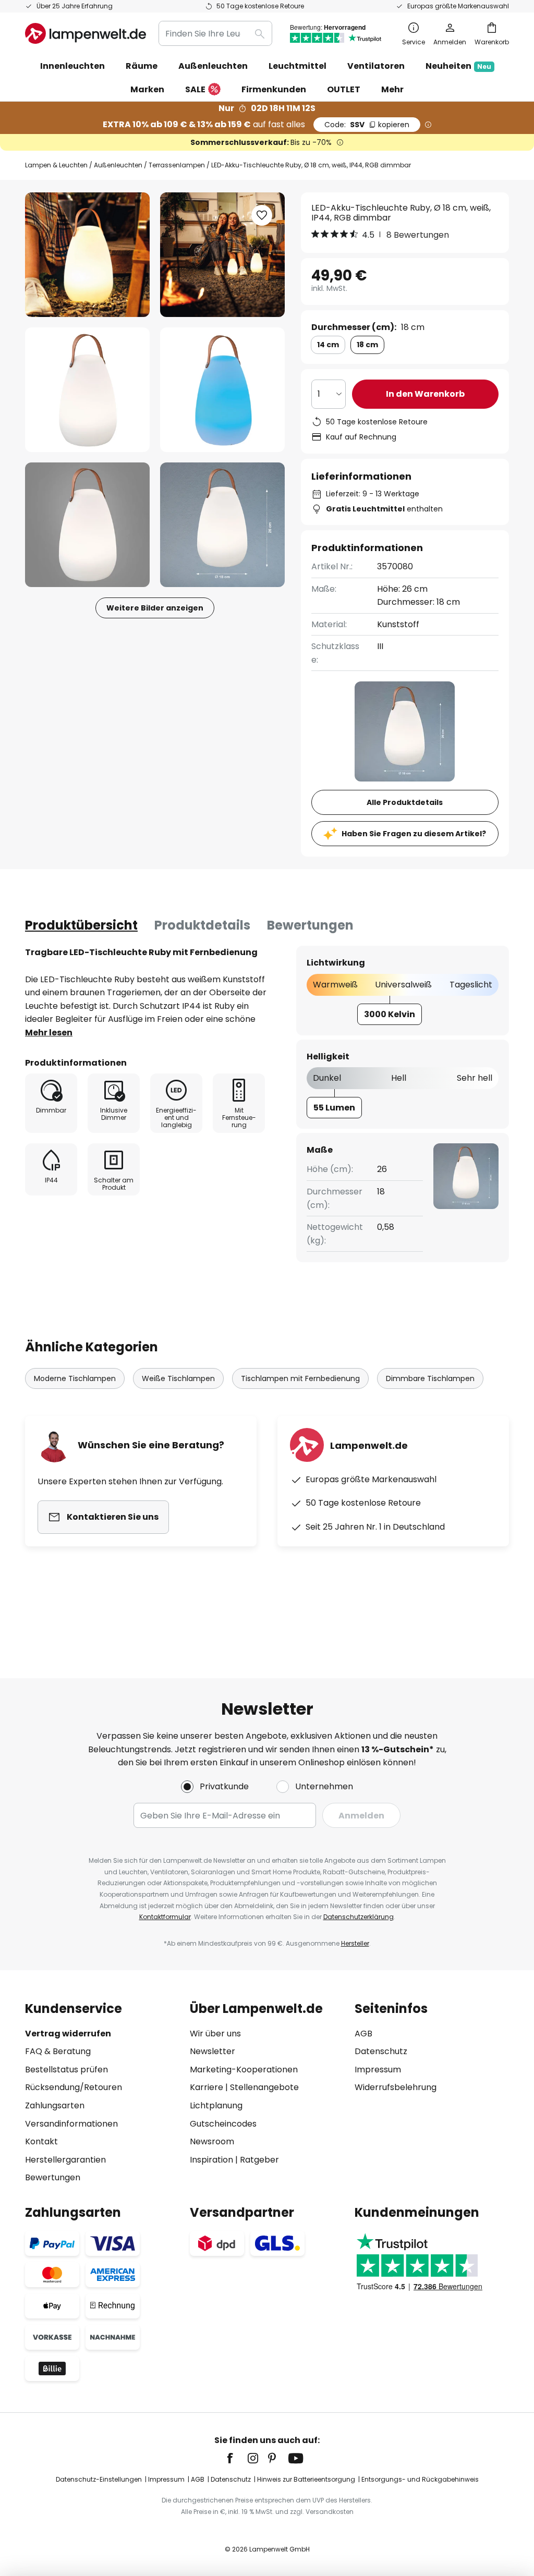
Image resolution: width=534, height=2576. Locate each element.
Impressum (378, 2070)
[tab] (81, 925)
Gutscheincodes (223, 2124)
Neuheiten (458, 66)
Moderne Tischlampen (75, 1378)
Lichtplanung (216, 2105)
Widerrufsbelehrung (396, 2087)
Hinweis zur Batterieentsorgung (306, 2479)
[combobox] (215, 33)
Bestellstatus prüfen (66, 2070)
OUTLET (344, 89)
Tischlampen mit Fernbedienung (300, 1378)
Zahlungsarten (55, 2105)
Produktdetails (202, 925)
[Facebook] (237, 2458)
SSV (367, 125)
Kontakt (41, 2141)
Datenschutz (381, 2051)
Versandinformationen (71, 2124)
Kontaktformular (165, 1917)
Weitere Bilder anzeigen (155, 608)
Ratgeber (259, 2160)
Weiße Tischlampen (178, 1378)
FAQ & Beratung (58, 2051)
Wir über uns (215, 2034)
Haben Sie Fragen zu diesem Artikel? (414, 834)
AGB (363, 2034)
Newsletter (213, 2051)
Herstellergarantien (65, 2160)
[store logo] (86, 33)
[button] (87, 390)
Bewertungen (310, 925)
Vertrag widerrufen (68, 2034)
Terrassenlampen (177, 165)
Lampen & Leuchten (56, 165)
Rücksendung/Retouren (74, 2087)
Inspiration (211, 2160)
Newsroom (212, 2141)
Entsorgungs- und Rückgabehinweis (420, 2479)
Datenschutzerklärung (359, 1917)
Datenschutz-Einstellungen (99, 2479)
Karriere (207, 2087)
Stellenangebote (264, 2087)
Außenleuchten (118, 165)
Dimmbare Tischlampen (430, 1378)
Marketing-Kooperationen (244, 2070)
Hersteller (355, 1943)
